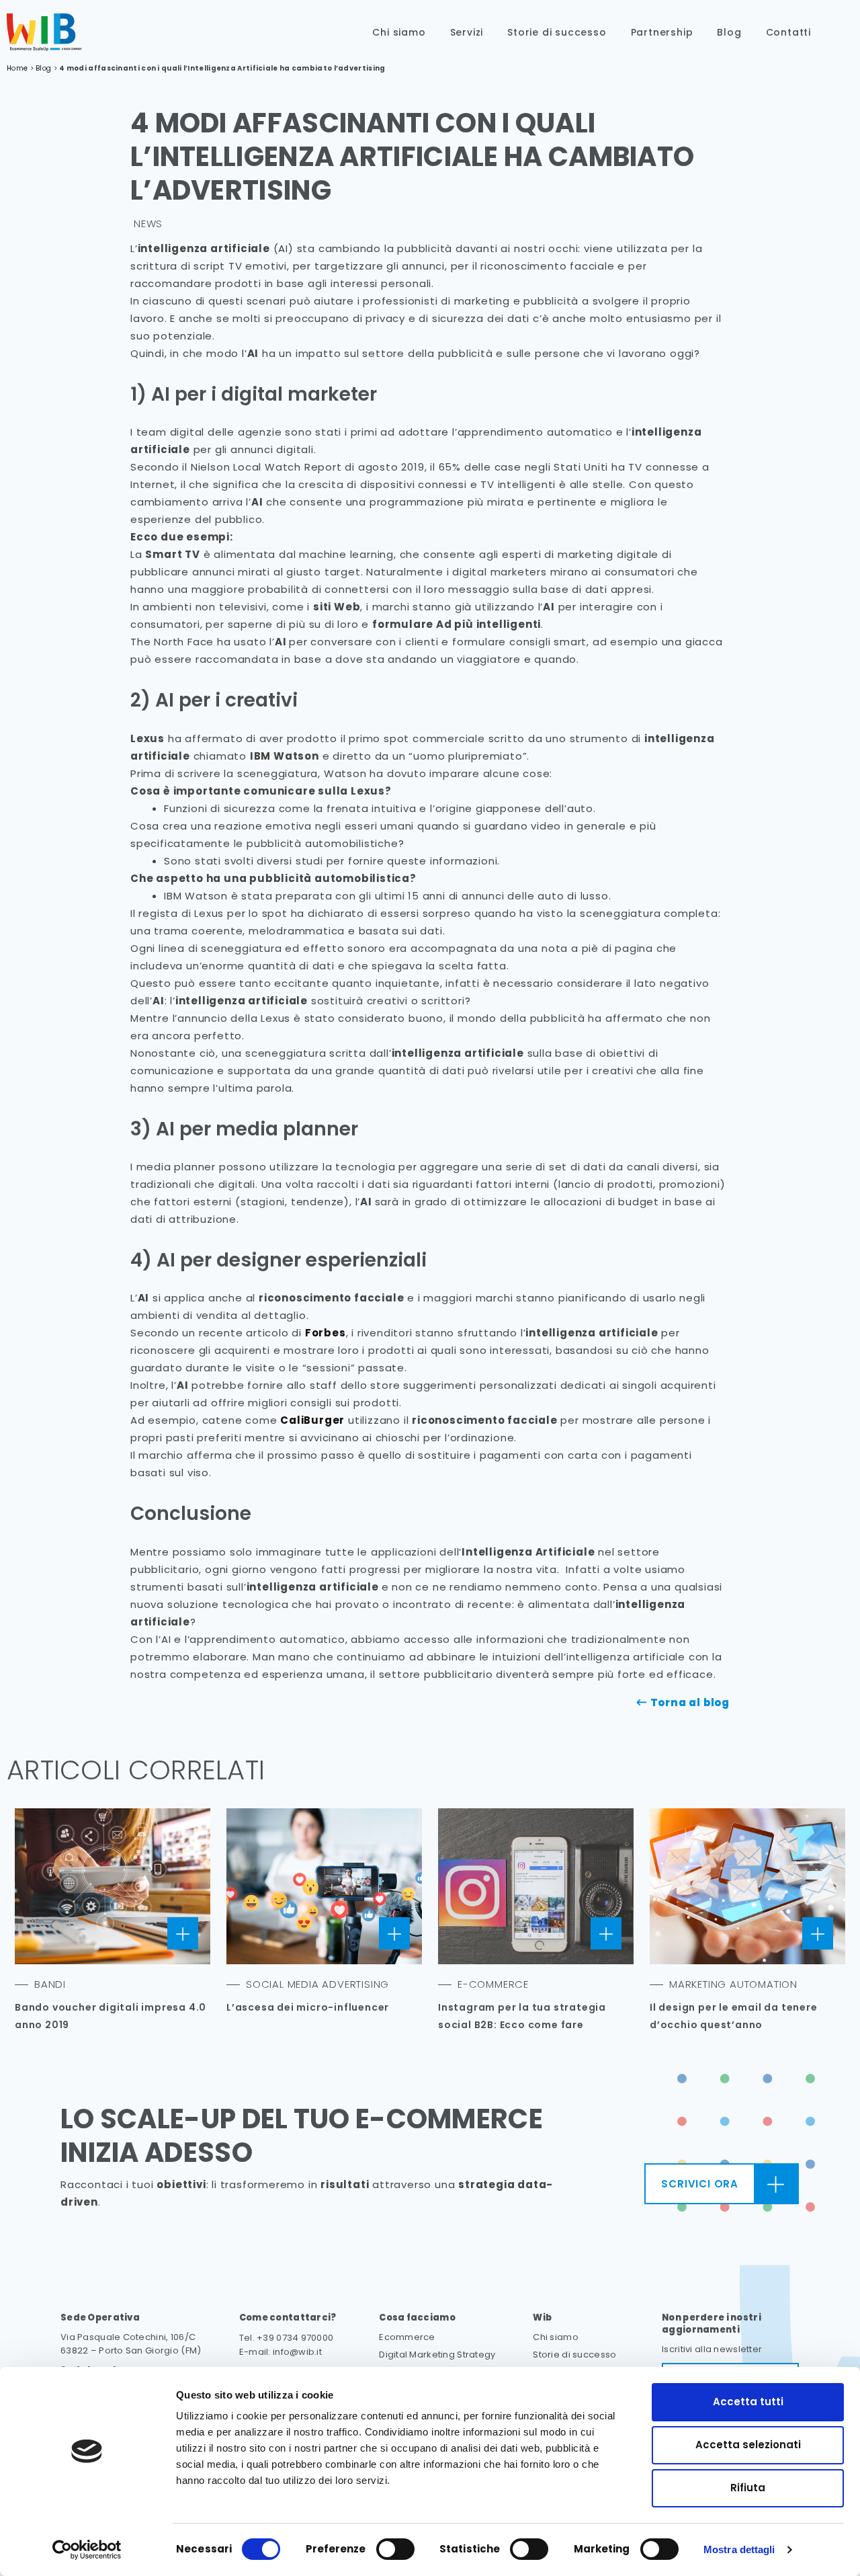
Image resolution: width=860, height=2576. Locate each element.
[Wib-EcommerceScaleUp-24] (44, 32)
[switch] (395, 2549)
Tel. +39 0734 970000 (287, 2338)
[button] (842, 33)
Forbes (326, 1333)
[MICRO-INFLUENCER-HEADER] (324, 1886)
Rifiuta (748, 2488)
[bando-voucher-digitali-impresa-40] (113, 1886)
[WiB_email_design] (747, 1886)
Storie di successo (557, 32)
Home (17, 68)
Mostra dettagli (739, 2549)
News (148, 224)
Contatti (788, 32)
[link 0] (87, 2550)
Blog (729, 32)
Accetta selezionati (748, 2445)
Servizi (467, 32)
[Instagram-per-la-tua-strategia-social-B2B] (536, 1886)
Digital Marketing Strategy (437, 2354)
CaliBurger (312, 1420)
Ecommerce (407, 2337)
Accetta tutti (748, 2402)
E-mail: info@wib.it (281, 2352)
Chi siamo (399, 32)
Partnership (662, 32)
